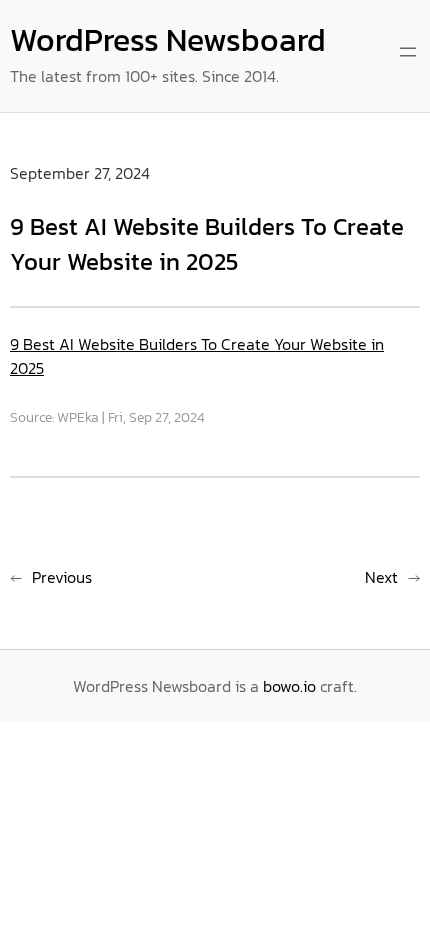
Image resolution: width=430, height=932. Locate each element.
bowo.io (289, 686)
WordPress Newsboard (168, 40)
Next (381, 577)
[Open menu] (408, 52)
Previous (62, 577)
